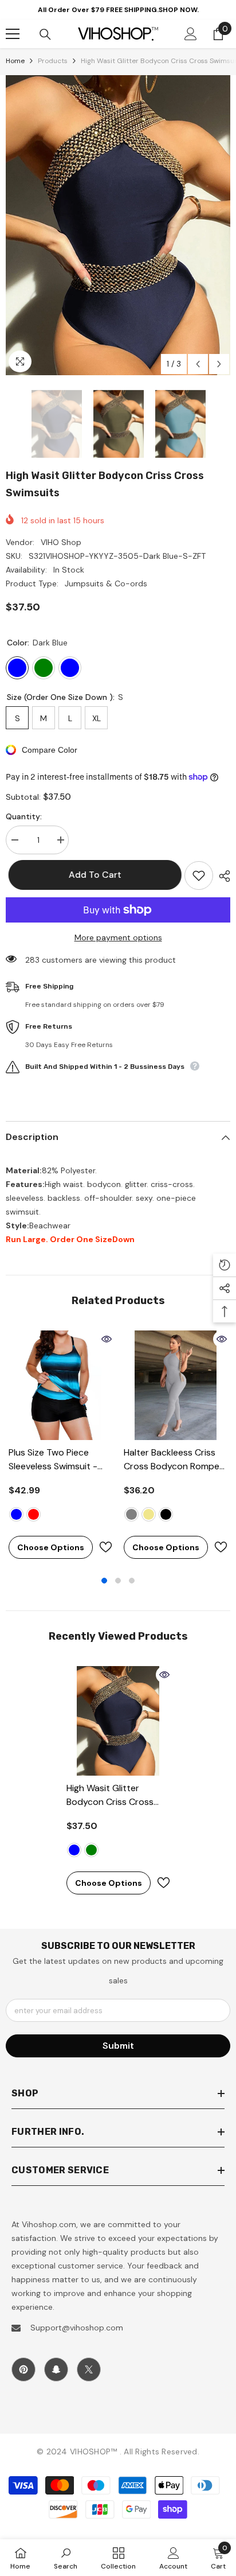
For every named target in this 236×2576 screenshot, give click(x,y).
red (34, 1514)
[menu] (13, 34)
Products (53, 61)
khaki (149, 1514)
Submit (118, 2046)
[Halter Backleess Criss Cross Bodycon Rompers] (176, 1385)
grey (131, 1514)
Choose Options (51, 1547)
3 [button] (132, 1581)
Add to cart (94, 875)
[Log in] (191, 34)
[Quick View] (107, 1339)
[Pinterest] (23, 2369)
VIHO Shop (61, 542)
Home (15, 61)
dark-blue (74, 1850)
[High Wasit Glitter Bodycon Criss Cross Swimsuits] (118, 1721)
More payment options (118, 937)
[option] (118, 225)
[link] (66, 2558)
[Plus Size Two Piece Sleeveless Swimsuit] (60, 1385)
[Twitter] (89, 2369)
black (166, 1514)
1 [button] (104, 1581)
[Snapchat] (56, 2369)
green (91, 1850)
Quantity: (24, 816)
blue (16, 1514)
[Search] (45, 34)
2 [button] (118, 1581)
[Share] (222, 876)
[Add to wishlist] (199, 875)
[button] (198, 364)
